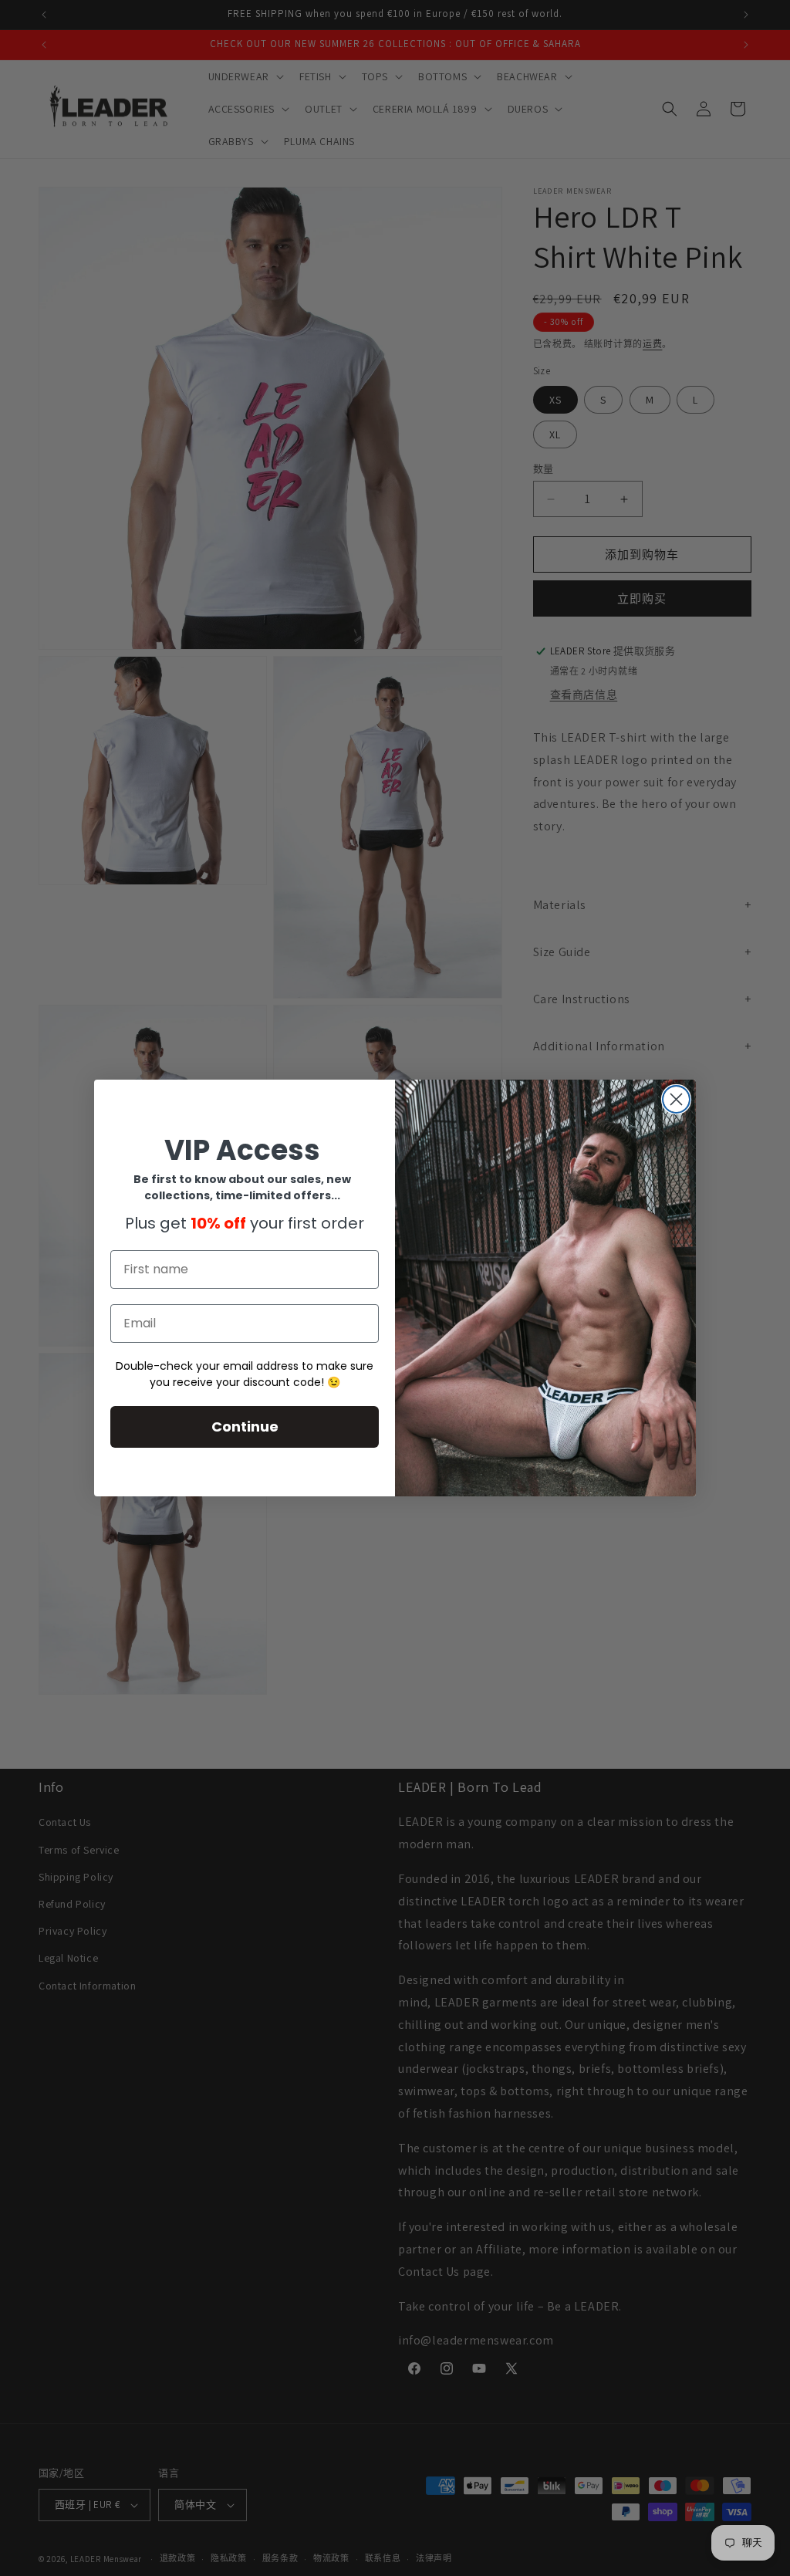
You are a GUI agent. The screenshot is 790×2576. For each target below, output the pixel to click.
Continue (245, 1427)
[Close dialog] (676, 1099)
